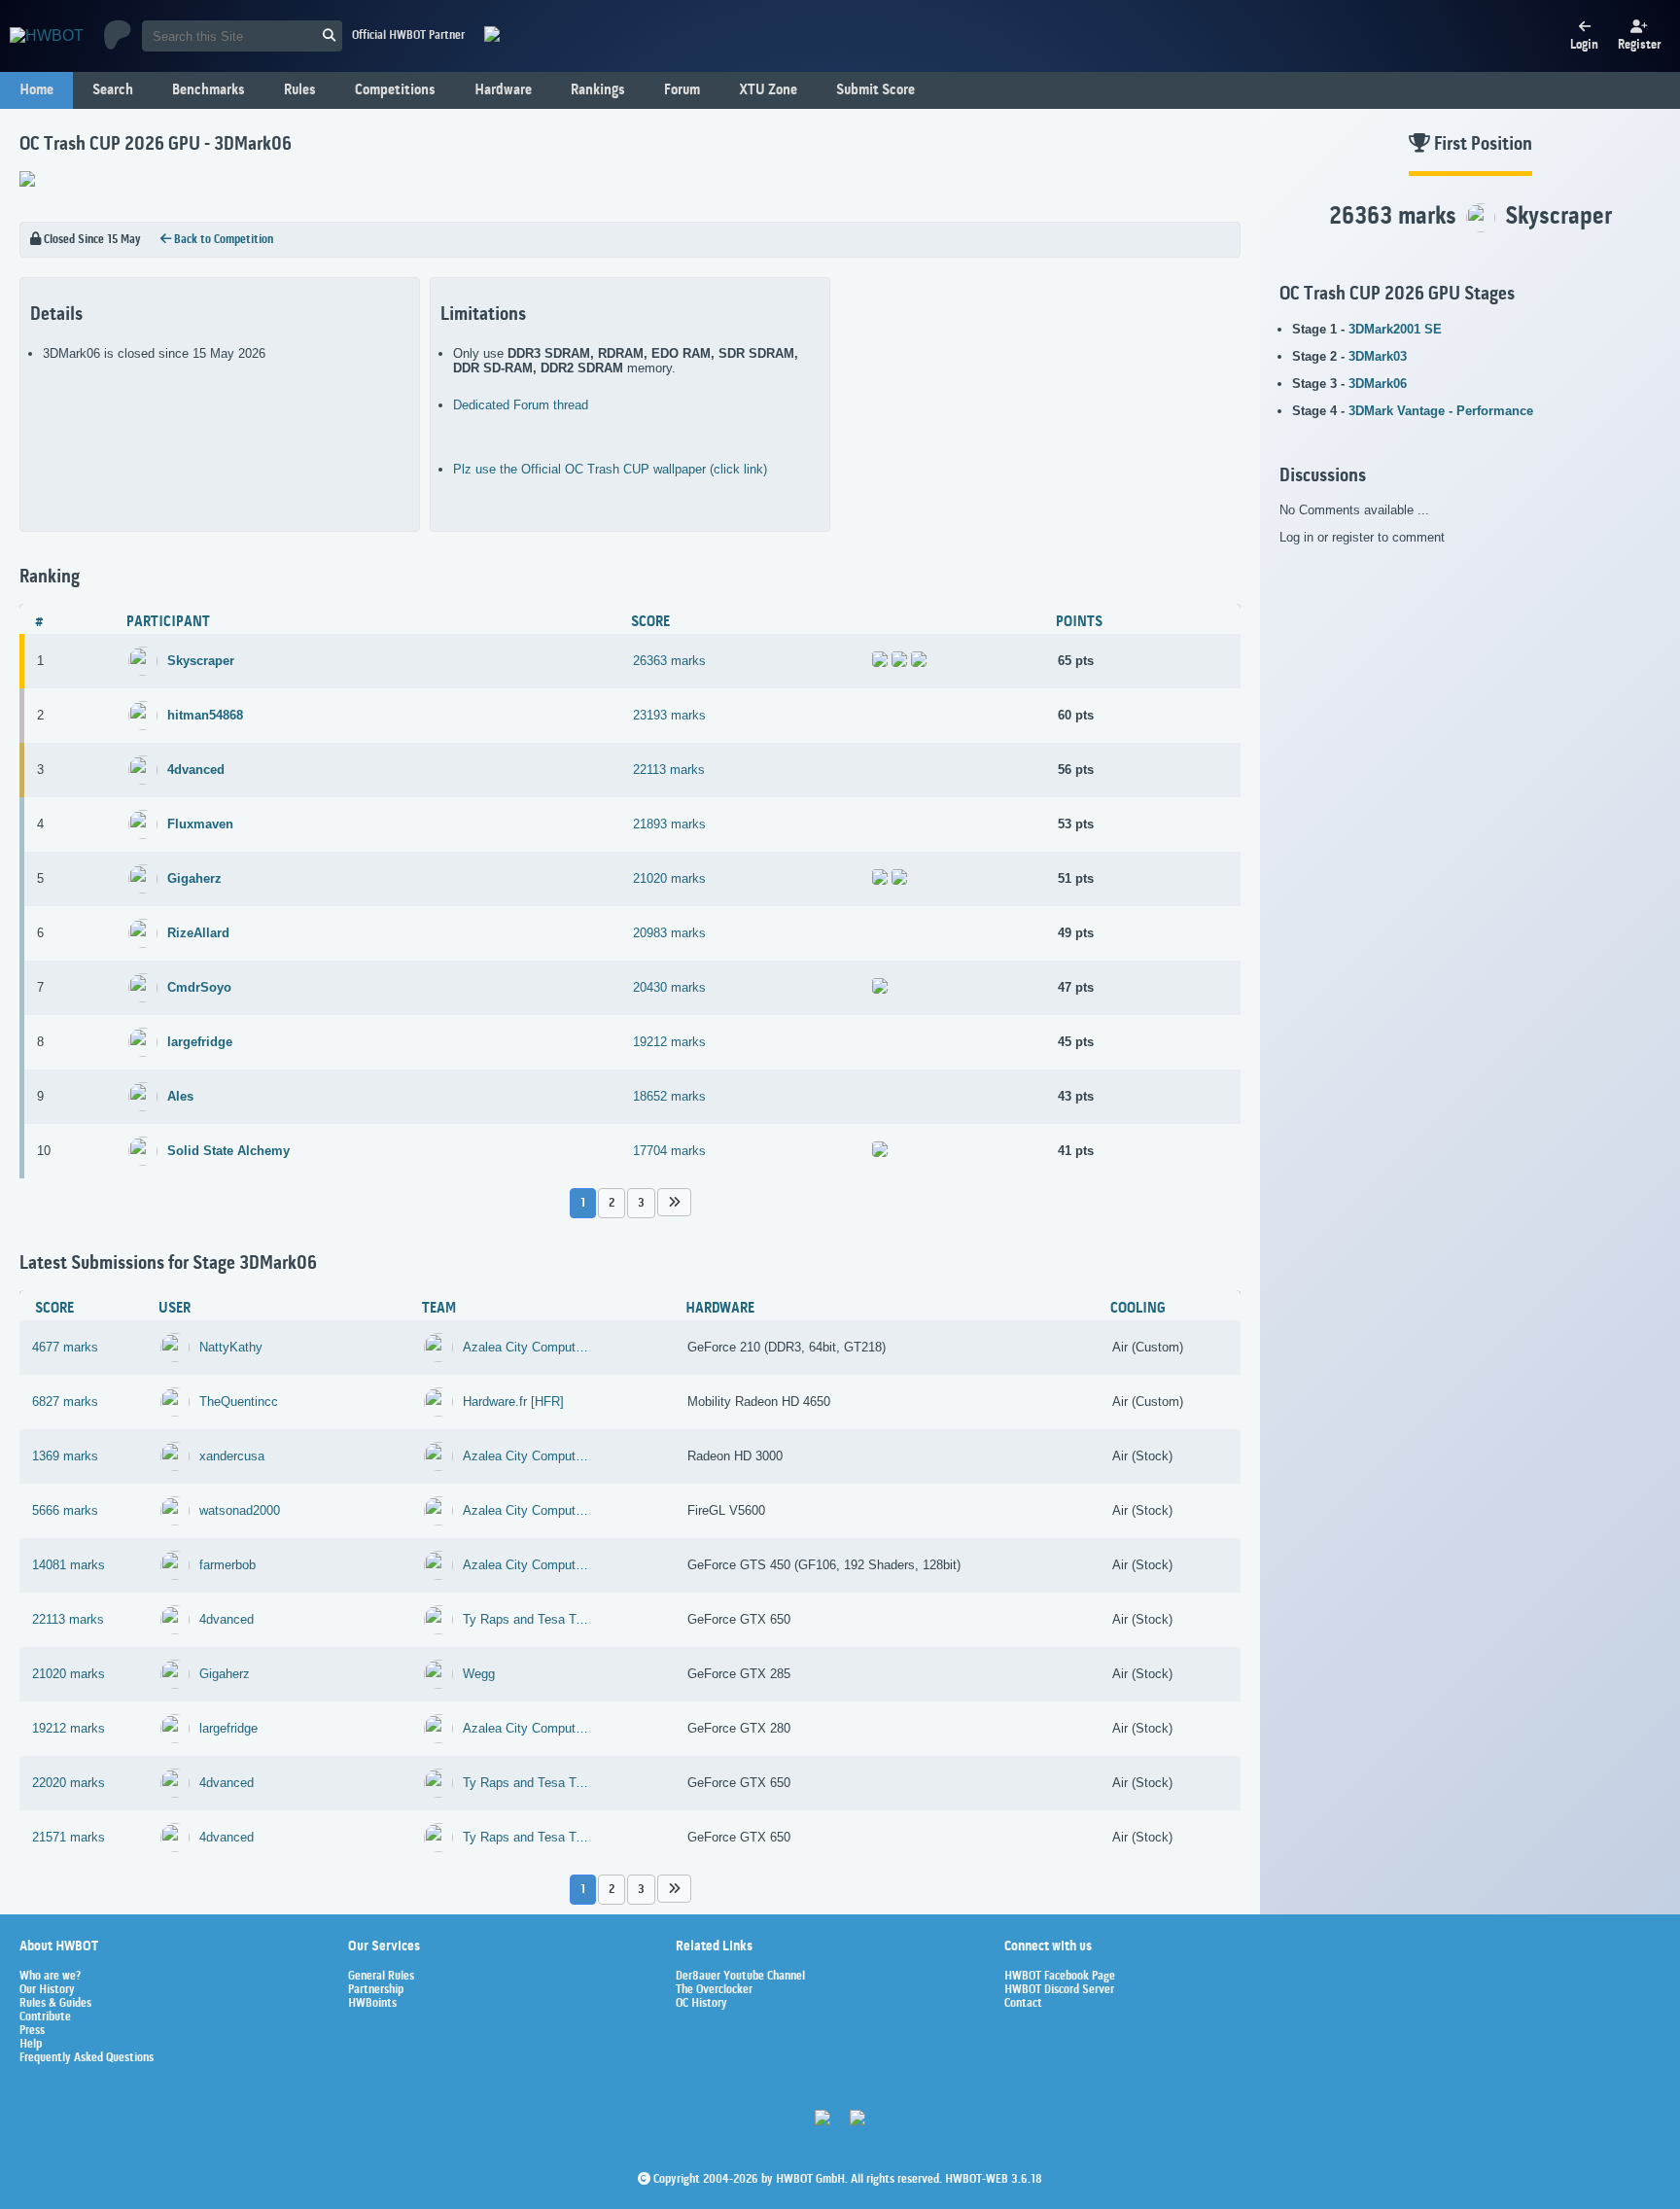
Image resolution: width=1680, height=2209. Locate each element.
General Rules (381, 1977)
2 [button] (612, 1203)
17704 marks (669, 1151)
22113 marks (669, 770)
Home (36, 90)
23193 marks (669, 715)
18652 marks (669, 1096)
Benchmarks (209, 90)
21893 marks (669, 824)
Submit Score (875, 90)
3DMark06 (1378, 384)
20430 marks (669, 987)
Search (113, 90)
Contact (1023, 2004)
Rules (300, 90)
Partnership (376, 1990)
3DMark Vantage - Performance (1441, 411)
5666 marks (65, 1510)
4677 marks (65, 1347)
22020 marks (69, 1783)
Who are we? (50, 1977)
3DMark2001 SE (1395, 329)
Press (32, 2031)
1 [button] (583, 1203)
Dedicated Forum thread (521, 405)
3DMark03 (1378, 356)
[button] (674, 1202)
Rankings (598, 90)
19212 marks (669, 1042)
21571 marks (69, 1837)
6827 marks (65, 1402)
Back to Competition (222, 240)
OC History (701, 2004)
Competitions (395, 90)
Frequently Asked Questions (87, 2058)
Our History (47, 1990)
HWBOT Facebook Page (1060, 1977)
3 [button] (641, 1203)
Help (31, 2045)
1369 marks (65, 1456)
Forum (682, 90)
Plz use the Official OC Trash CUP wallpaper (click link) (610, 469)
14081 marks (69, 1565)
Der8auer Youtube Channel (740, 1977)
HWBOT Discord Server (1059, 1990)
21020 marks (669, 878)
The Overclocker (714, 1990)
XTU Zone (768, 90)
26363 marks (669, 661)
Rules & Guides (55, 2004)
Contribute (45, 2017)
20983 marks (669, 933)
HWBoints (372, 2004)
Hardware (503, 90)
